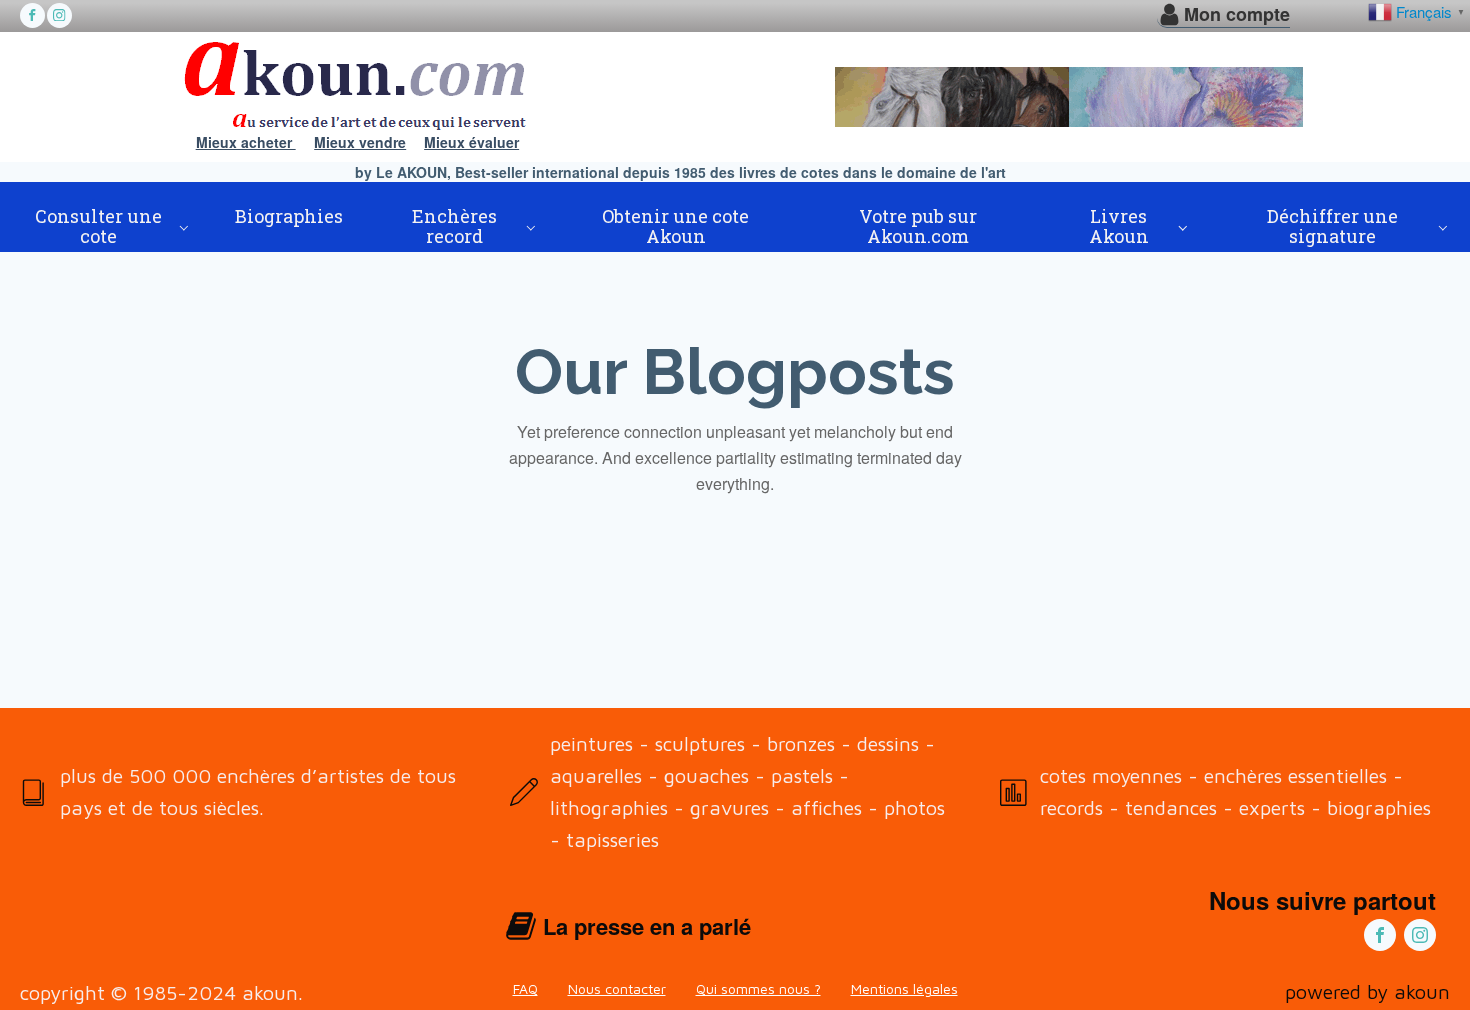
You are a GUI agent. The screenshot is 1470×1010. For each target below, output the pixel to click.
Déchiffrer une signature (1332, 226)
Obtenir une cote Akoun (675, 226)
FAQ (525, 988)
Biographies (289, 216)
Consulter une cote (98, 226)
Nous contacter (617, 988)
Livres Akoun (1119, 226)
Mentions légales (904, 988)
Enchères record (454, 226)
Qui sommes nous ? (758, 988)
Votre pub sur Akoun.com (918, 226)
